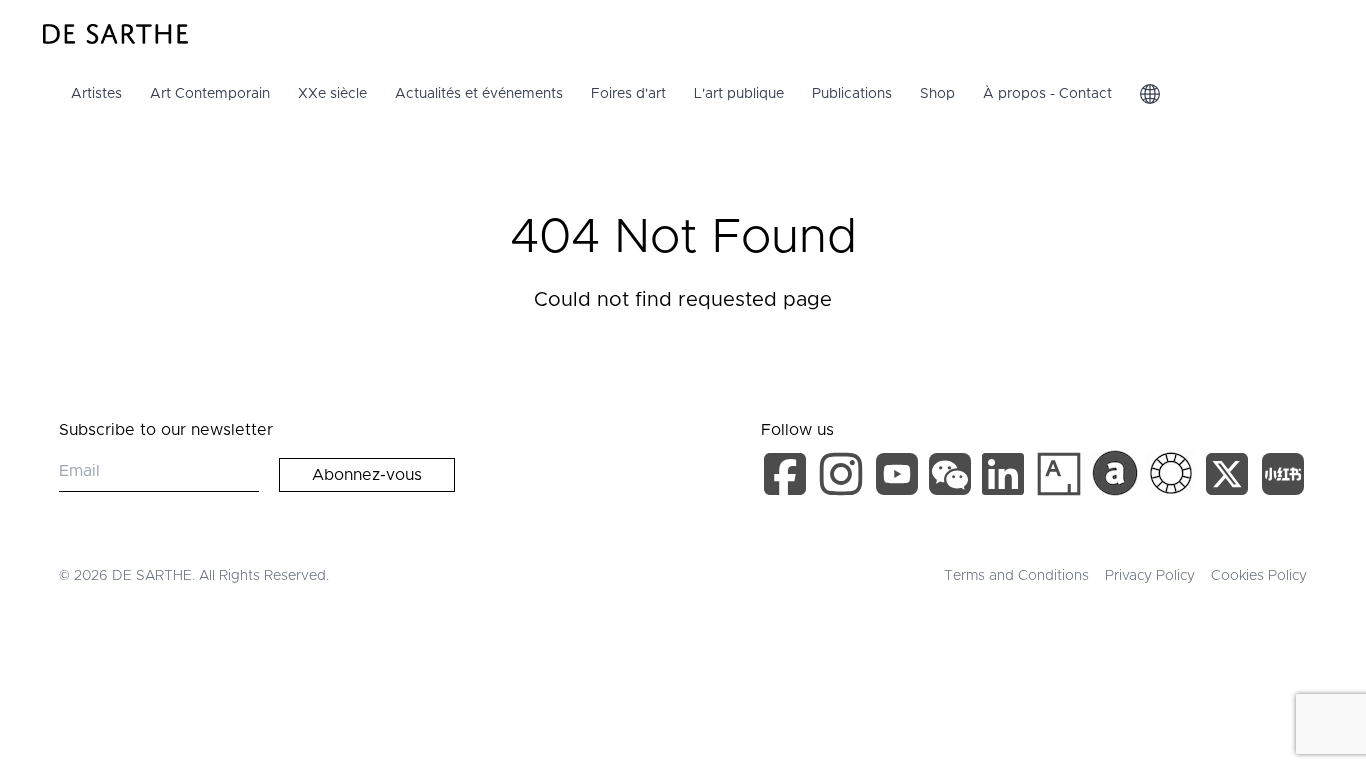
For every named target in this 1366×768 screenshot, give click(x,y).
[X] (1231, 478)
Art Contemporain (210, 94)
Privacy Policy (1150, 576)
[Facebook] (789, 478)
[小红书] (1283, 478)
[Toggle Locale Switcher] (1150, 94)
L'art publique (739, 94)
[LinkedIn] (1007, 478)
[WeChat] (952, 478)
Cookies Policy (1259, 576)
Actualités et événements (479, 94)
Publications (852, 94)
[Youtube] (899, 478)
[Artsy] (1059, 474)
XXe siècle (332, 94)
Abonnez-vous (367, 475)
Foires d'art (628, 94)
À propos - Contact (1047, 94)
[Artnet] (1115, 473)
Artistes (96, 94)
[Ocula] (1171, 473)
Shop (937, 94)
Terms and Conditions (1016, 576)
